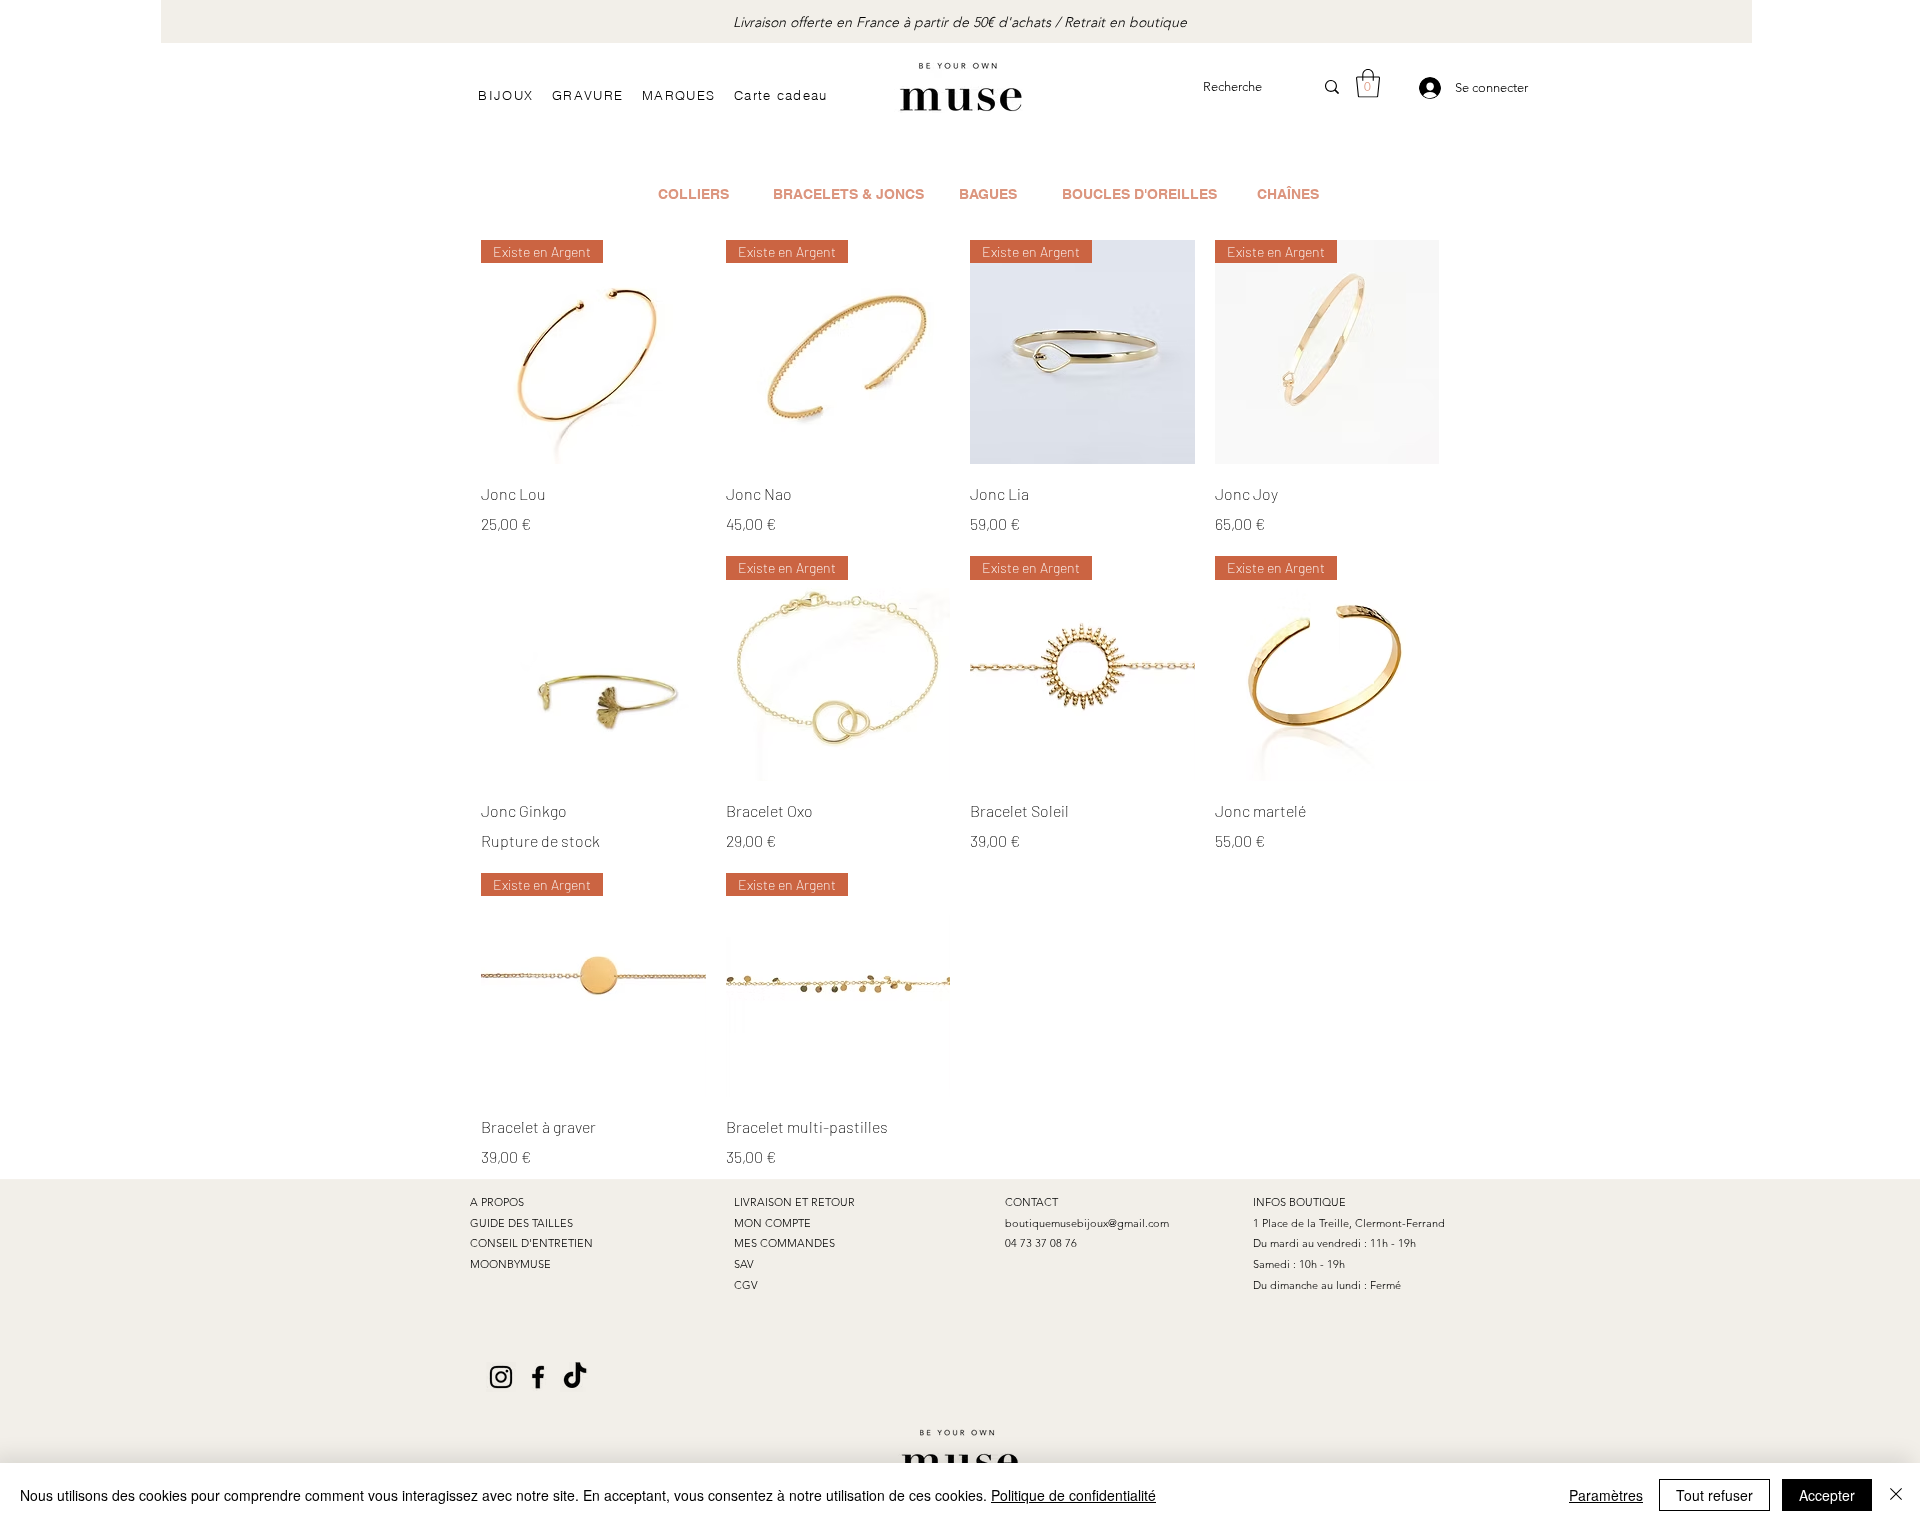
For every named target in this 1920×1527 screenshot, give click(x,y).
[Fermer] (1896, 1495)
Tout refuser (1714, 1495)
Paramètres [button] (1606, 1495)
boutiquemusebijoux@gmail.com (1087, 1223)
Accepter (1827, 1495)
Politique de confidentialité (1073, 1495)
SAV (744, 1264)
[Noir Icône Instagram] (501, 1377)
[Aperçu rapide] (593, 668)
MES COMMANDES (784, 1243)
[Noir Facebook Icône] (538, 1377)
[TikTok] (575, 1377)
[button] (1368, 83)
